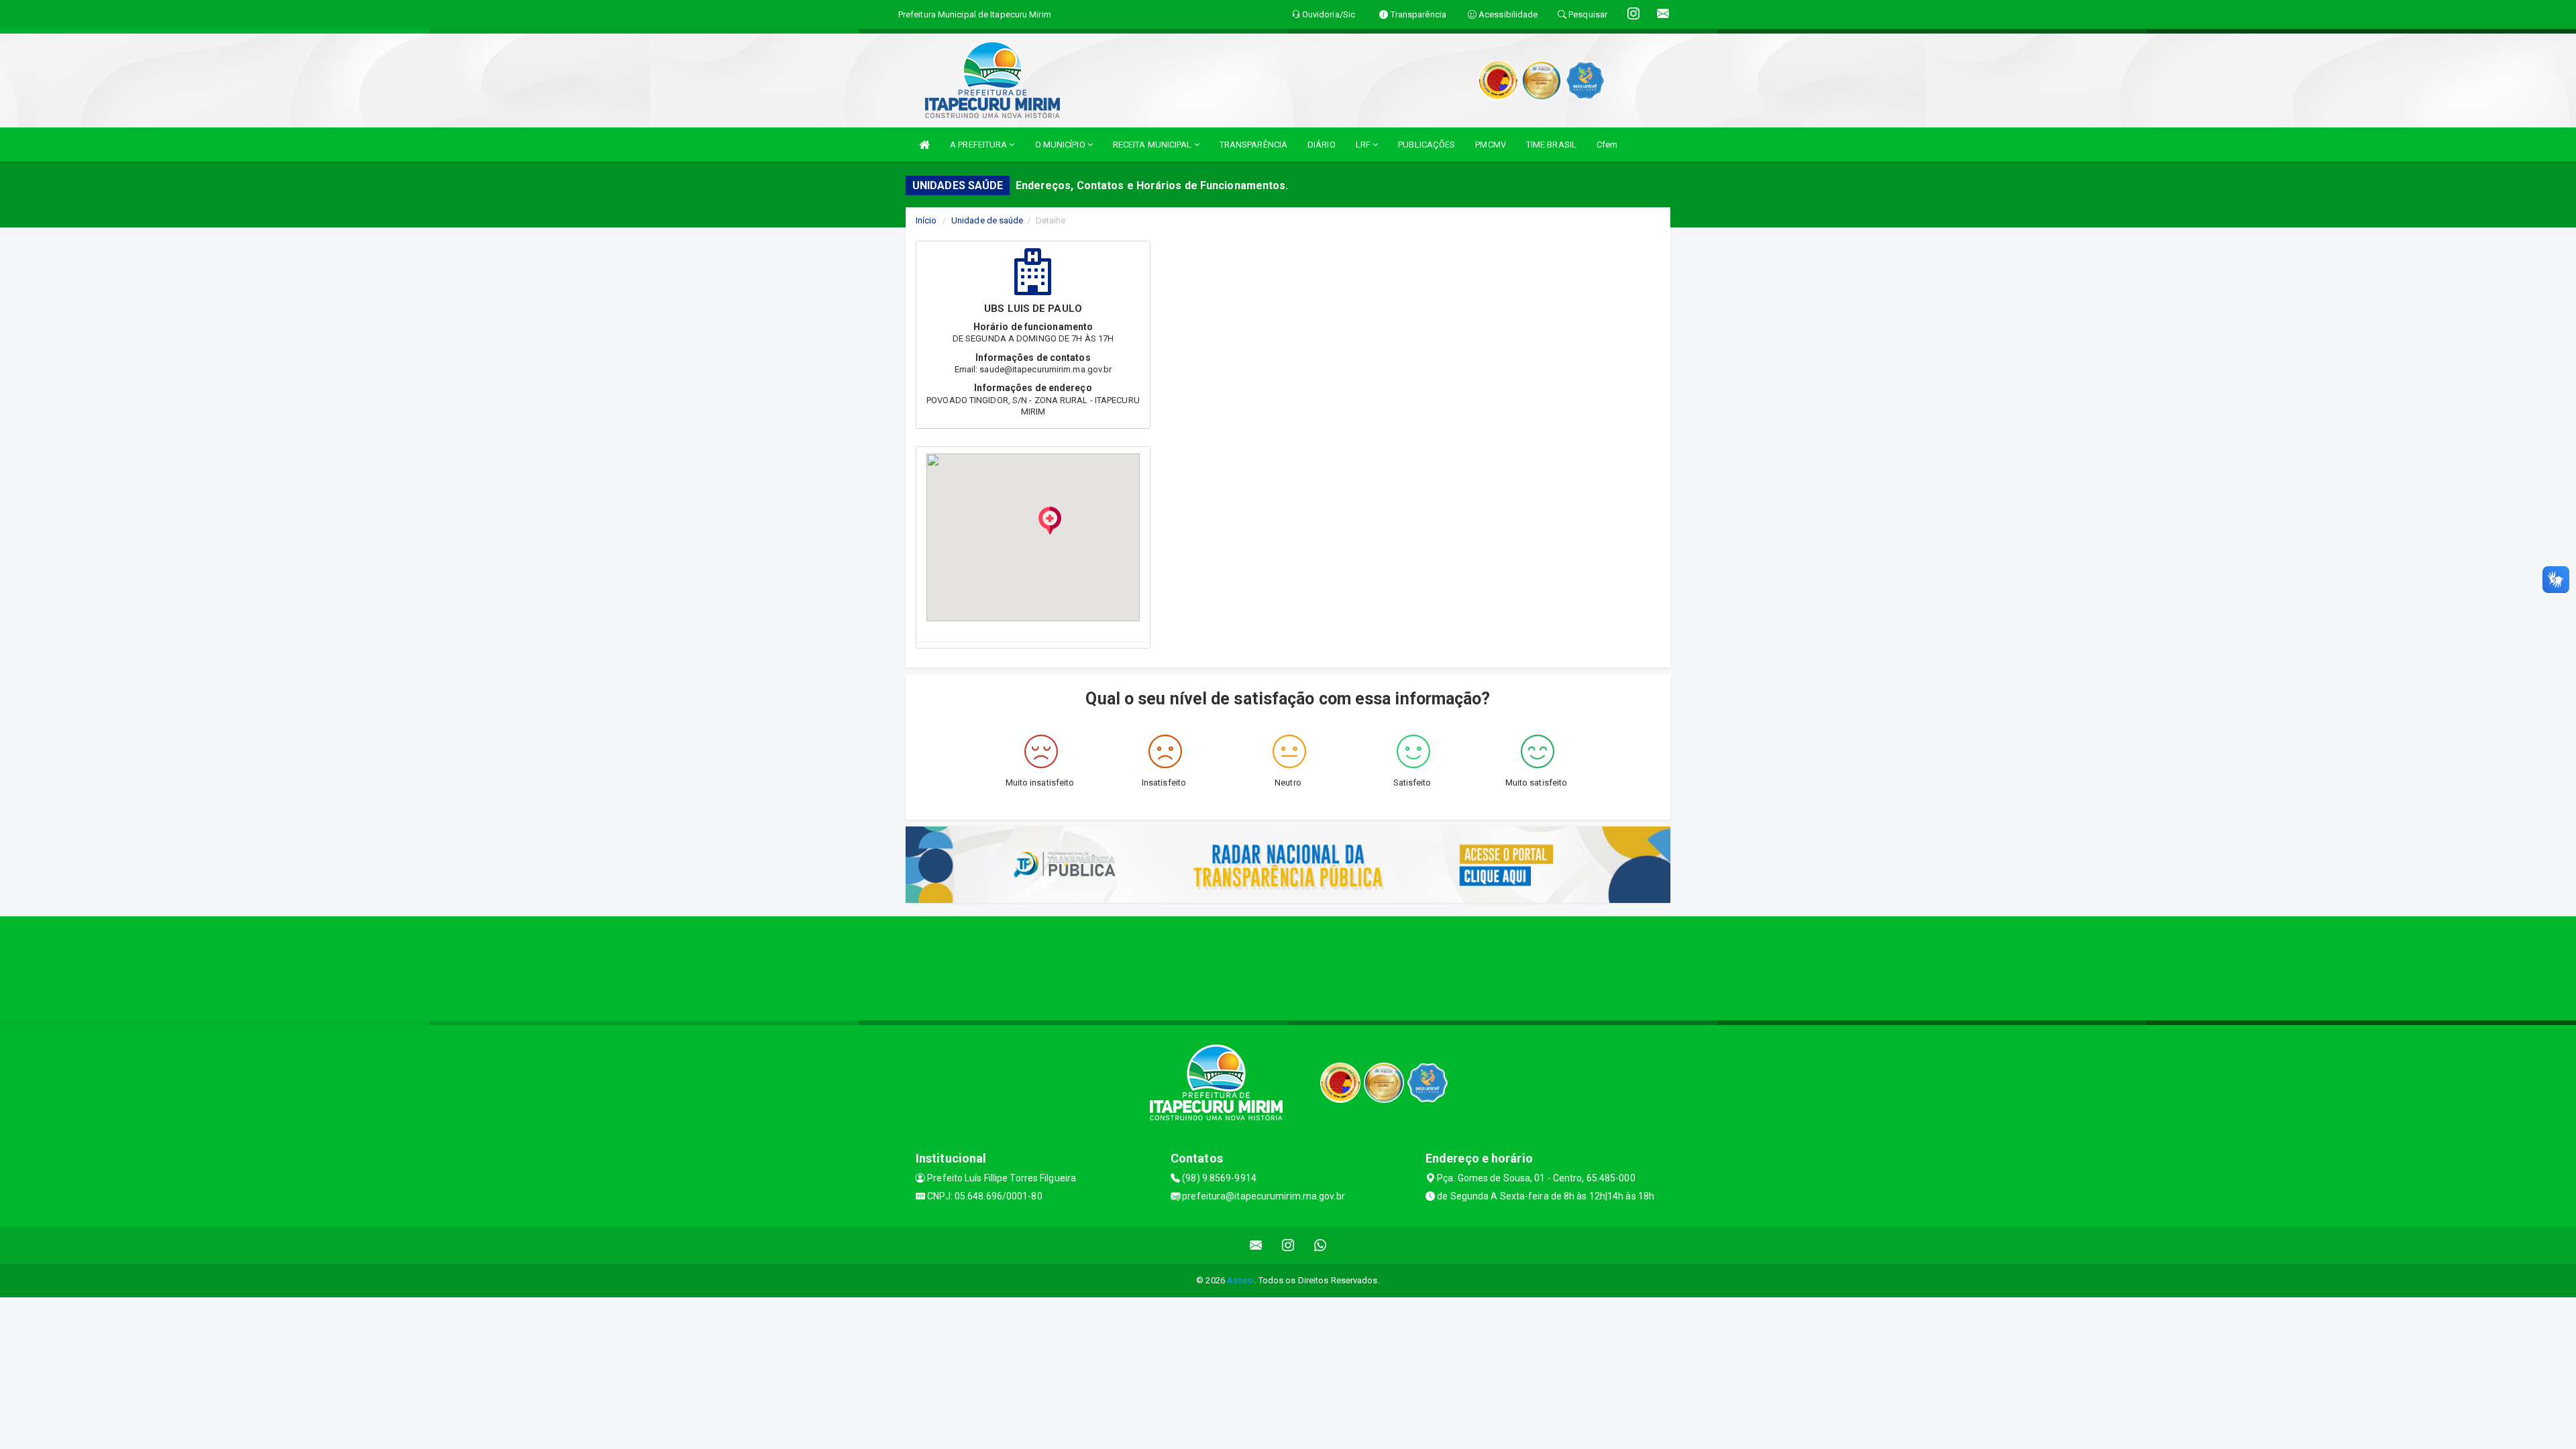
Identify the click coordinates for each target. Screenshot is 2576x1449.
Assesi (1241, 1280)
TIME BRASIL (1551, 145)
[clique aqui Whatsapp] (1321, 1245)
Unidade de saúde (987, 220)
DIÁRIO (1322, 145)
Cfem (1607, 145)
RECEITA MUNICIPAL (1153, 145)
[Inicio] (924, 145)
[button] (1050, 521)
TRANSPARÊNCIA (1253, 145)
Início (926, 220)
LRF (1364, 145)
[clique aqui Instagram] (1288, 1245)
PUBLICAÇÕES (1427, 145)
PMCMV (1491, 145)
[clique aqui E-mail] (1256, 1245)
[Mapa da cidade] (1288, 967)
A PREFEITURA (979, 145)
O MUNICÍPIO (1061, 145)
